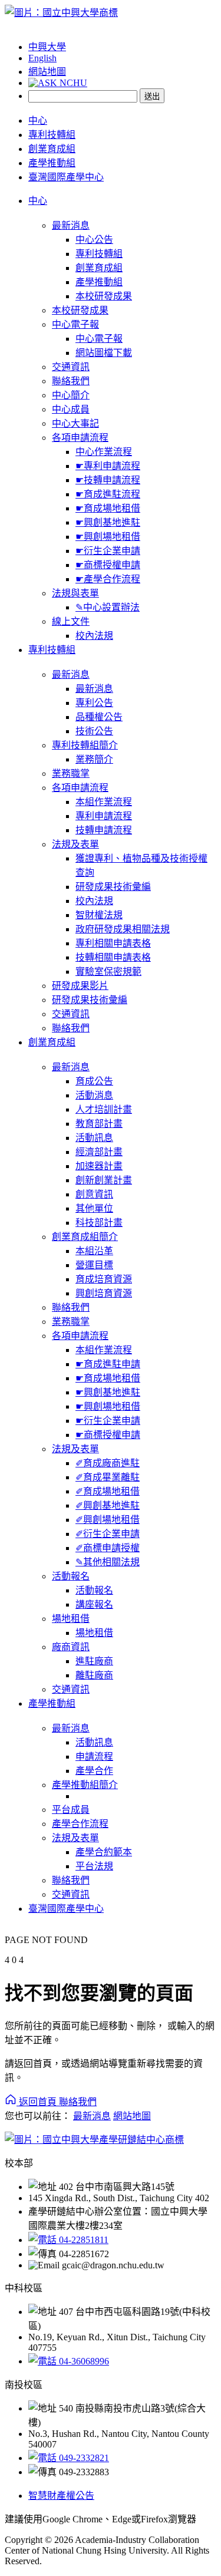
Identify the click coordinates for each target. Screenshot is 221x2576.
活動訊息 (94, 1138)
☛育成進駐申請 (108, 1364)
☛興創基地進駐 (108, 522)
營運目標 (94, 1265)
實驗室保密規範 (108, 972)
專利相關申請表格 (113, 943)
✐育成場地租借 (108, 1491)
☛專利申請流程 (108, 466)
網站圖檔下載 (104, 353)
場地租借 (71, 1619)
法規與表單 (75, 593)
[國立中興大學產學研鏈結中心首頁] (61, 13)
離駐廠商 (94, 1675)
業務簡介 (94, 759)
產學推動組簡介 (85, 1785)
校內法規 (94, 636)
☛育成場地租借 (108, 508)
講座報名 (94, 1604)
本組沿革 (94, 1251)
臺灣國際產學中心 (66, 177)
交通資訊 (71, 367)
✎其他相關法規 (108, 1562)
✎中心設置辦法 (108, 607)
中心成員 (71, 409)
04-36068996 (83, 2361)
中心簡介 (71, 395)
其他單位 (94, 1208)
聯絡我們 (71, 381)
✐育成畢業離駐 (108, 1477)
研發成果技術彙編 (113, 887)
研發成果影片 (80, 986)
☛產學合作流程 (108, 579)
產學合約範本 (104, 1852)
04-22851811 (83, 2240)
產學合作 (94, 1771)
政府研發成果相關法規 (123, 929)
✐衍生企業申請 (108, 1534)
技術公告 (94, 731)
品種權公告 (99, 717)
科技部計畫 (99, 1223)
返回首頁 (38, 2102)
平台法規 (94, 1866)
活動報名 (71, 1576)
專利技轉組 (52, 135)
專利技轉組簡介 (85, 745)
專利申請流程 (104, 816)
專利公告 (94, 703)
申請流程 (94, 1757)
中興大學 (47, 47)
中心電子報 (75, 324)
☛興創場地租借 (108, 537)
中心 (38, 121)
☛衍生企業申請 (108, 551)
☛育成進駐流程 (108, 494)
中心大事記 (75, 423)
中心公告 (94, 240)
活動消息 (94, 1095)
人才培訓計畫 (104, 1109)
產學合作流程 (80, 1824)
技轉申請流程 (104, 830)
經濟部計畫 (99, 1152)
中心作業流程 (104, 452)
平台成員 (71, 1810)
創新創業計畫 (104, 1180)
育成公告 (94, 1081)
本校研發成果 (104, 296)
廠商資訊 (71, 1647)
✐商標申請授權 (108, 1548)
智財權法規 (99, 915)
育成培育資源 (104, 1279)
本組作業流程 (104, 802)
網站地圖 (47, 72)
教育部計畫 (99, 1124)
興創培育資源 (104, 1293)
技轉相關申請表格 (113, 957)
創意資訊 (94, 1194)
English (42, 58)
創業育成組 (52, 149)
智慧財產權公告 (61, 2496)
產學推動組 (52, 163)
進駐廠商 (94, 1661)
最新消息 (71, 225)
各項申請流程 (80, 438)
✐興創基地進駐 (108, 1505)
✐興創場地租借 (108, 1520)
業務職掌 (71, 774)
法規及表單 (75, 844)
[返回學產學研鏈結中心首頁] (94, 2140)
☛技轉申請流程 (108, 480)
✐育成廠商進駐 (108, 1463)
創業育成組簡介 (85, 1237)
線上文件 (71, 621)
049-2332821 (83, 2458)
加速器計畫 (99, 1166)
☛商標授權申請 (108, 565)
